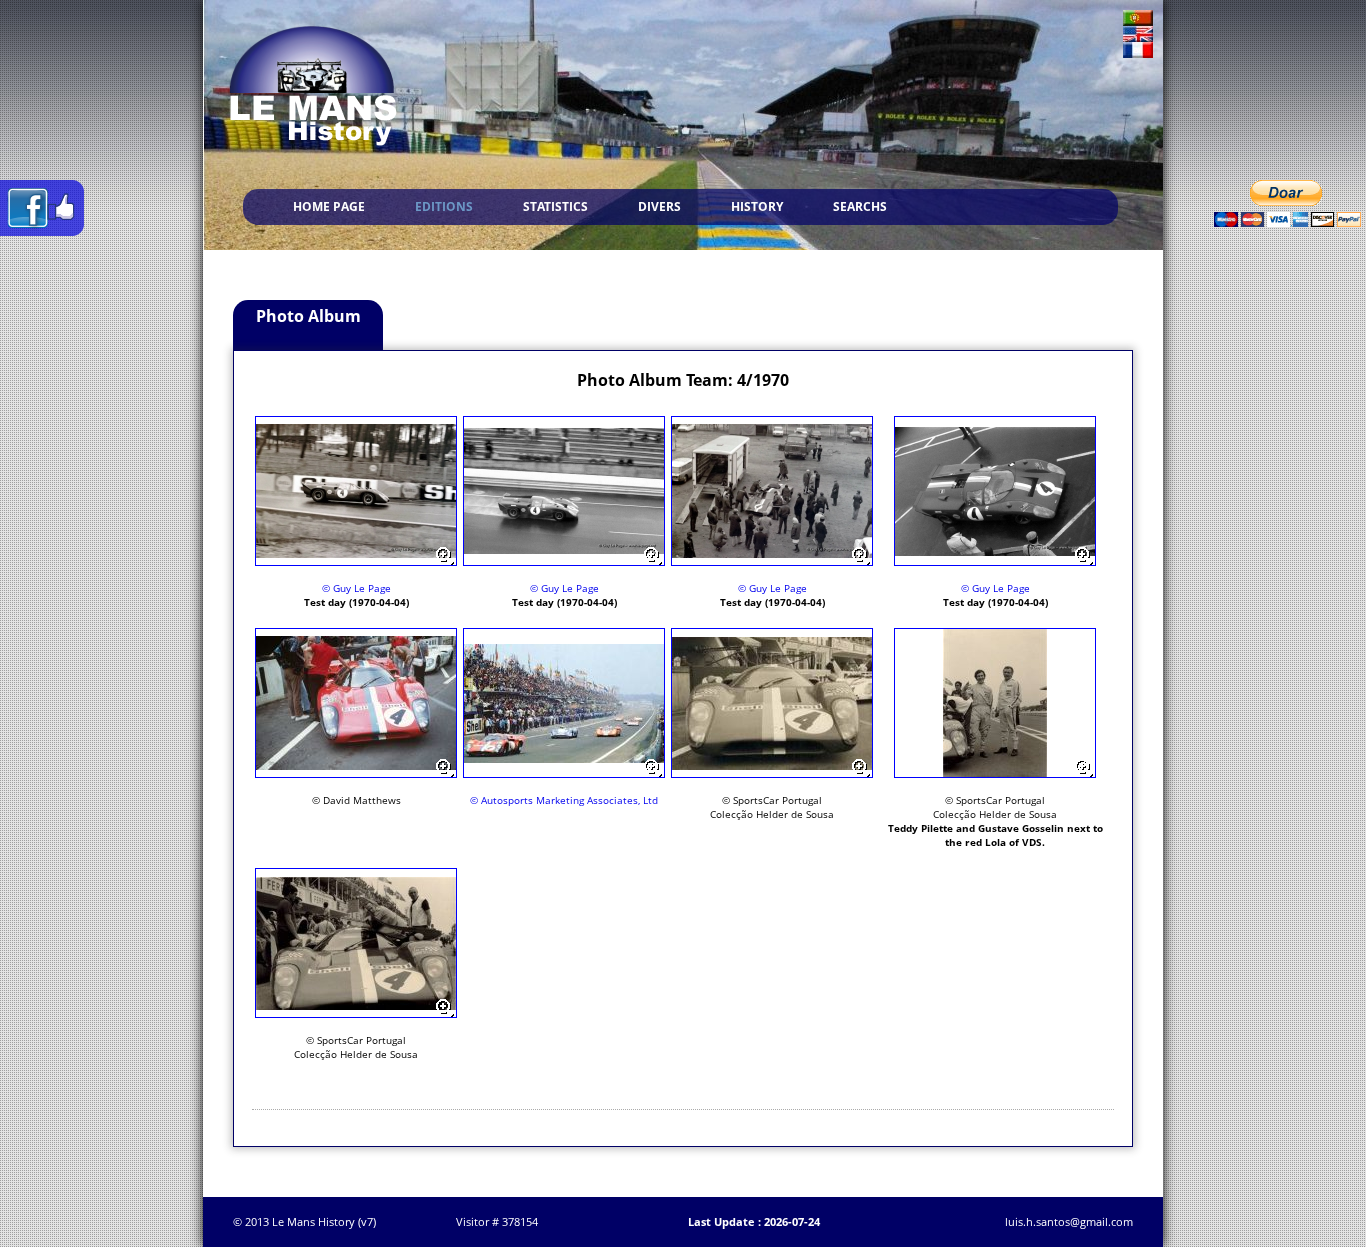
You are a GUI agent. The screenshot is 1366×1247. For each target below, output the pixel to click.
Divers (659, 206)
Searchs (860, 206)
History (757, 206)
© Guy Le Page (356, 588)
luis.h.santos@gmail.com (1069, 1221)
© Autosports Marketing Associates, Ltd (564, 800)
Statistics (555, 206)
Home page (329, 206)
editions (444, 206)
